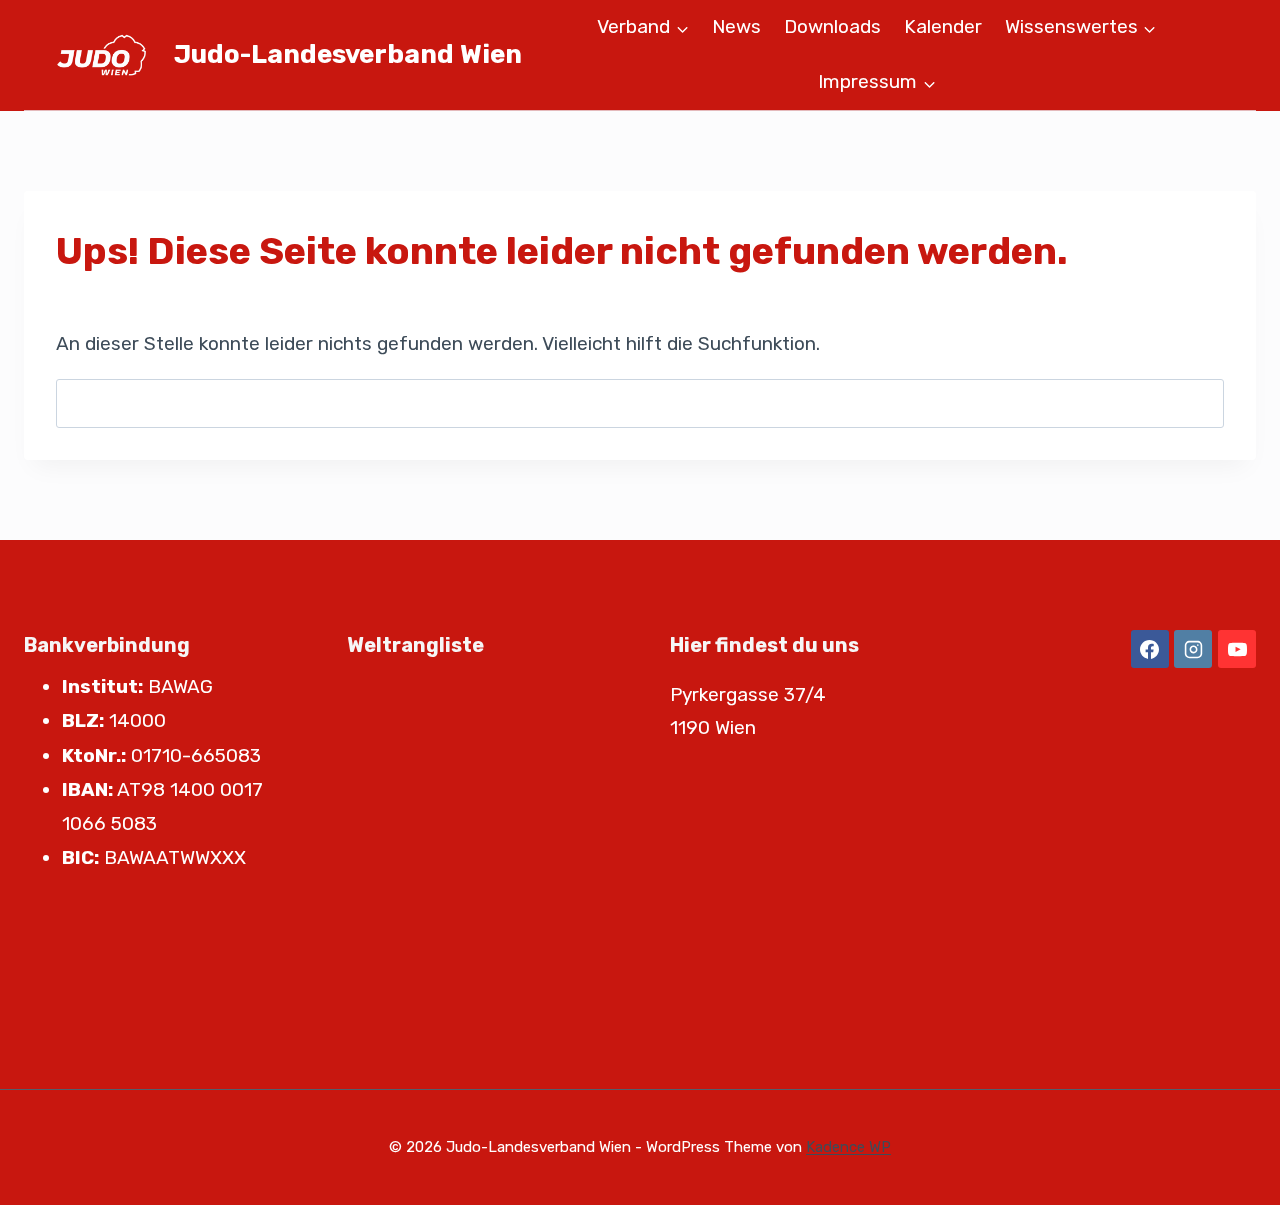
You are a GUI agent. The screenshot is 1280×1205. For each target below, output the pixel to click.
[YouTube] (1237, 649)
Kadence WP (848, 1147)
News (736, 26)
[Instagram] (1193, 649)
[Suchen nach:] (640, 402)
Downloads (832, 26)
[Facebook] (1150, 649)
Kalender (943, 26)
